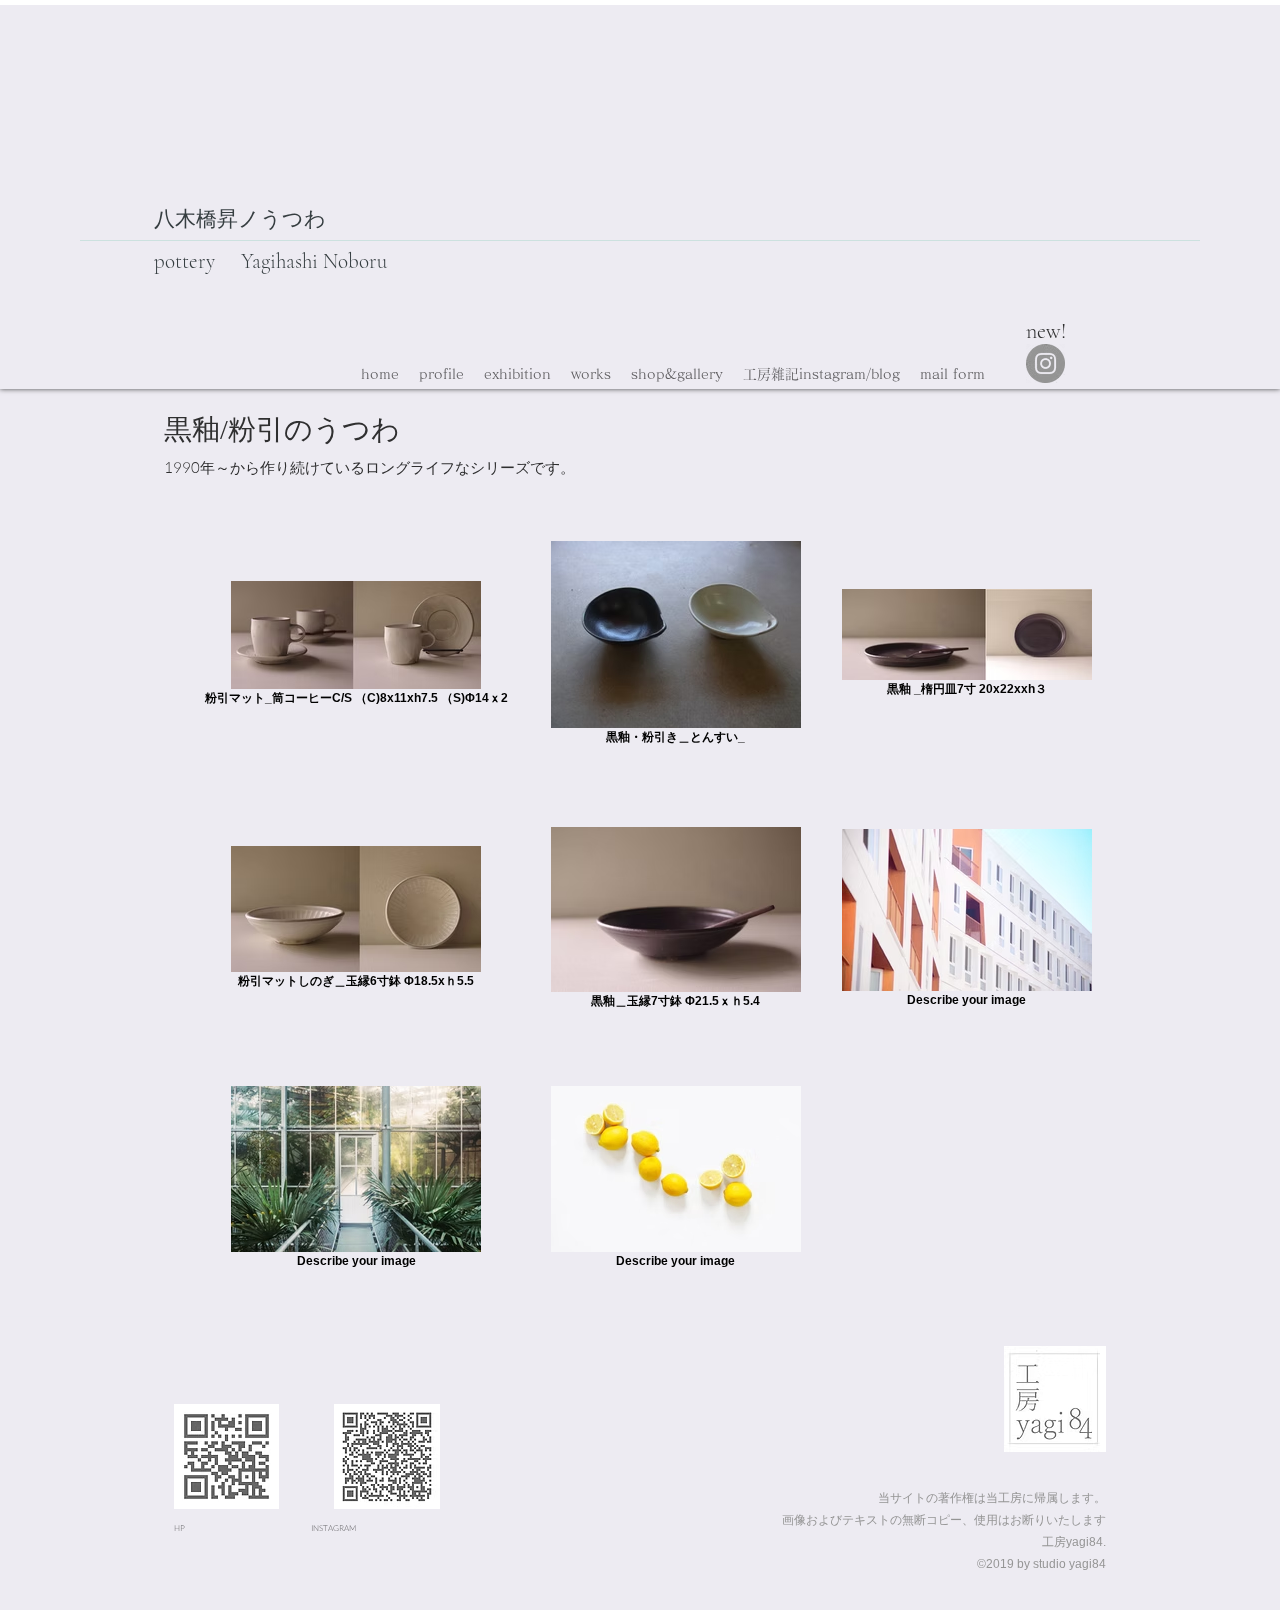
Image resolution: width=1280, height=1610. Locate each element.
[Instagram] (1045, 363)
